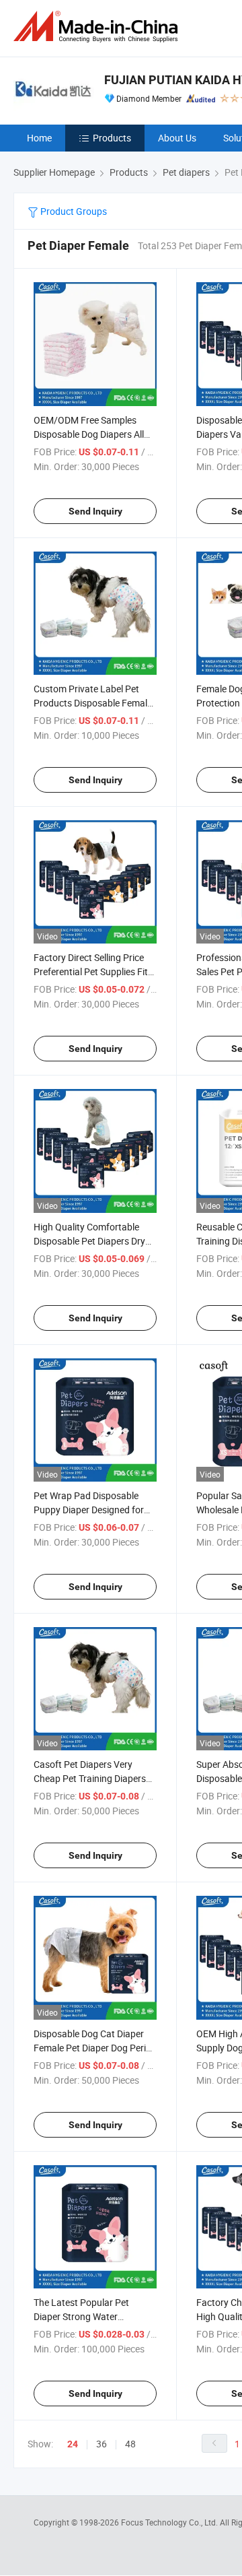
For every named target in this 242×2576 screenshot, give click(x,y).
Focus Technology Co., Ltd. (170, 2522)
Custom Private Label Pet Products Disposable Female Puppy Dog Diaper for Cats (93, 703)
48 (130, 2444)
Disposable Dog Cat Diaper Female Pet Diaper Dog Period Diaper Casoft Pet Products (95, 2048)
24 (73, 2444)
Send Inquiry (95, 511)
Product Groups (73, 211)
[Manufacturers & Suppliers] (98, 27)
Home (39, 138)
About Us (177, 138)
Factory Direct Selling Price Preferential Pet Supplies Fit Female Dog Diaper (91, 971)
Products (112, 138)
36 (102, 2444)
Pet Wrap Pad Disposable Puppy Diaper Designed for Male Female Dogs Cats (89, 1510)
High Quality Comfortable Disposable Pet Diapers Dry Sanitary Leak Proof (89, 1241)
